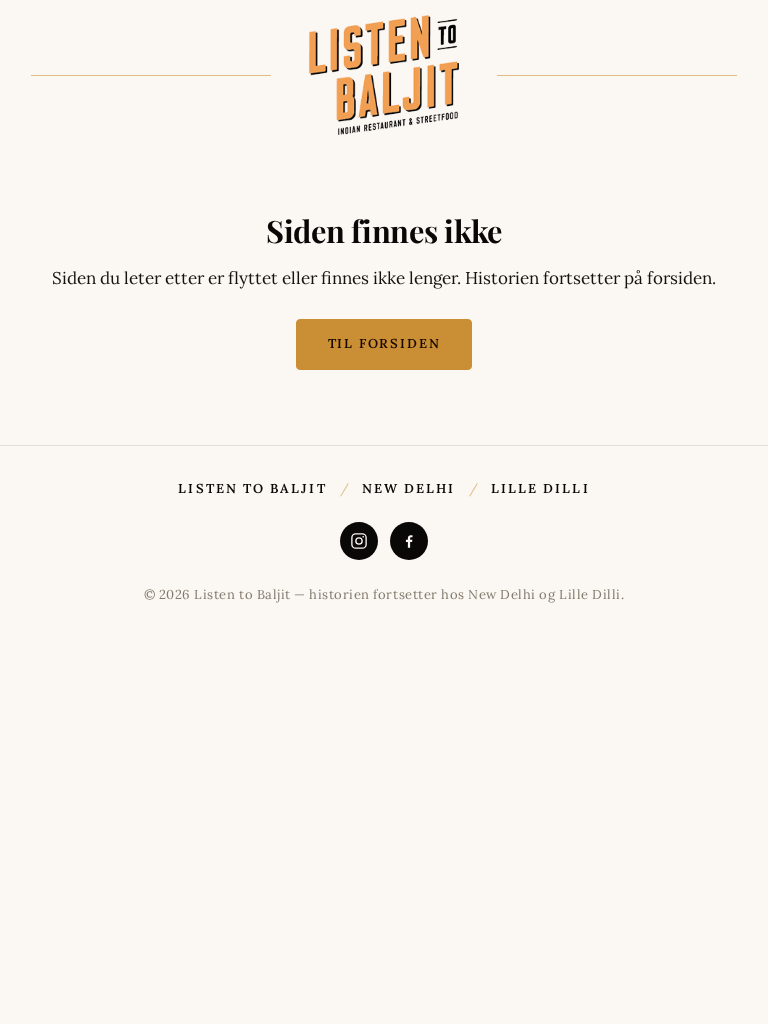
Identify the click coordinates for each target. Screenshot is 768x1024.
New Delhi (409, 488)
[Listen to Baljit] (384, 75)
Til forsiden (384, 343)
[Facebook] (409, 541)
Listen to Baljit (252, 488)
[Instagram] (359, 541)
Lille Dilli (540, 488)
